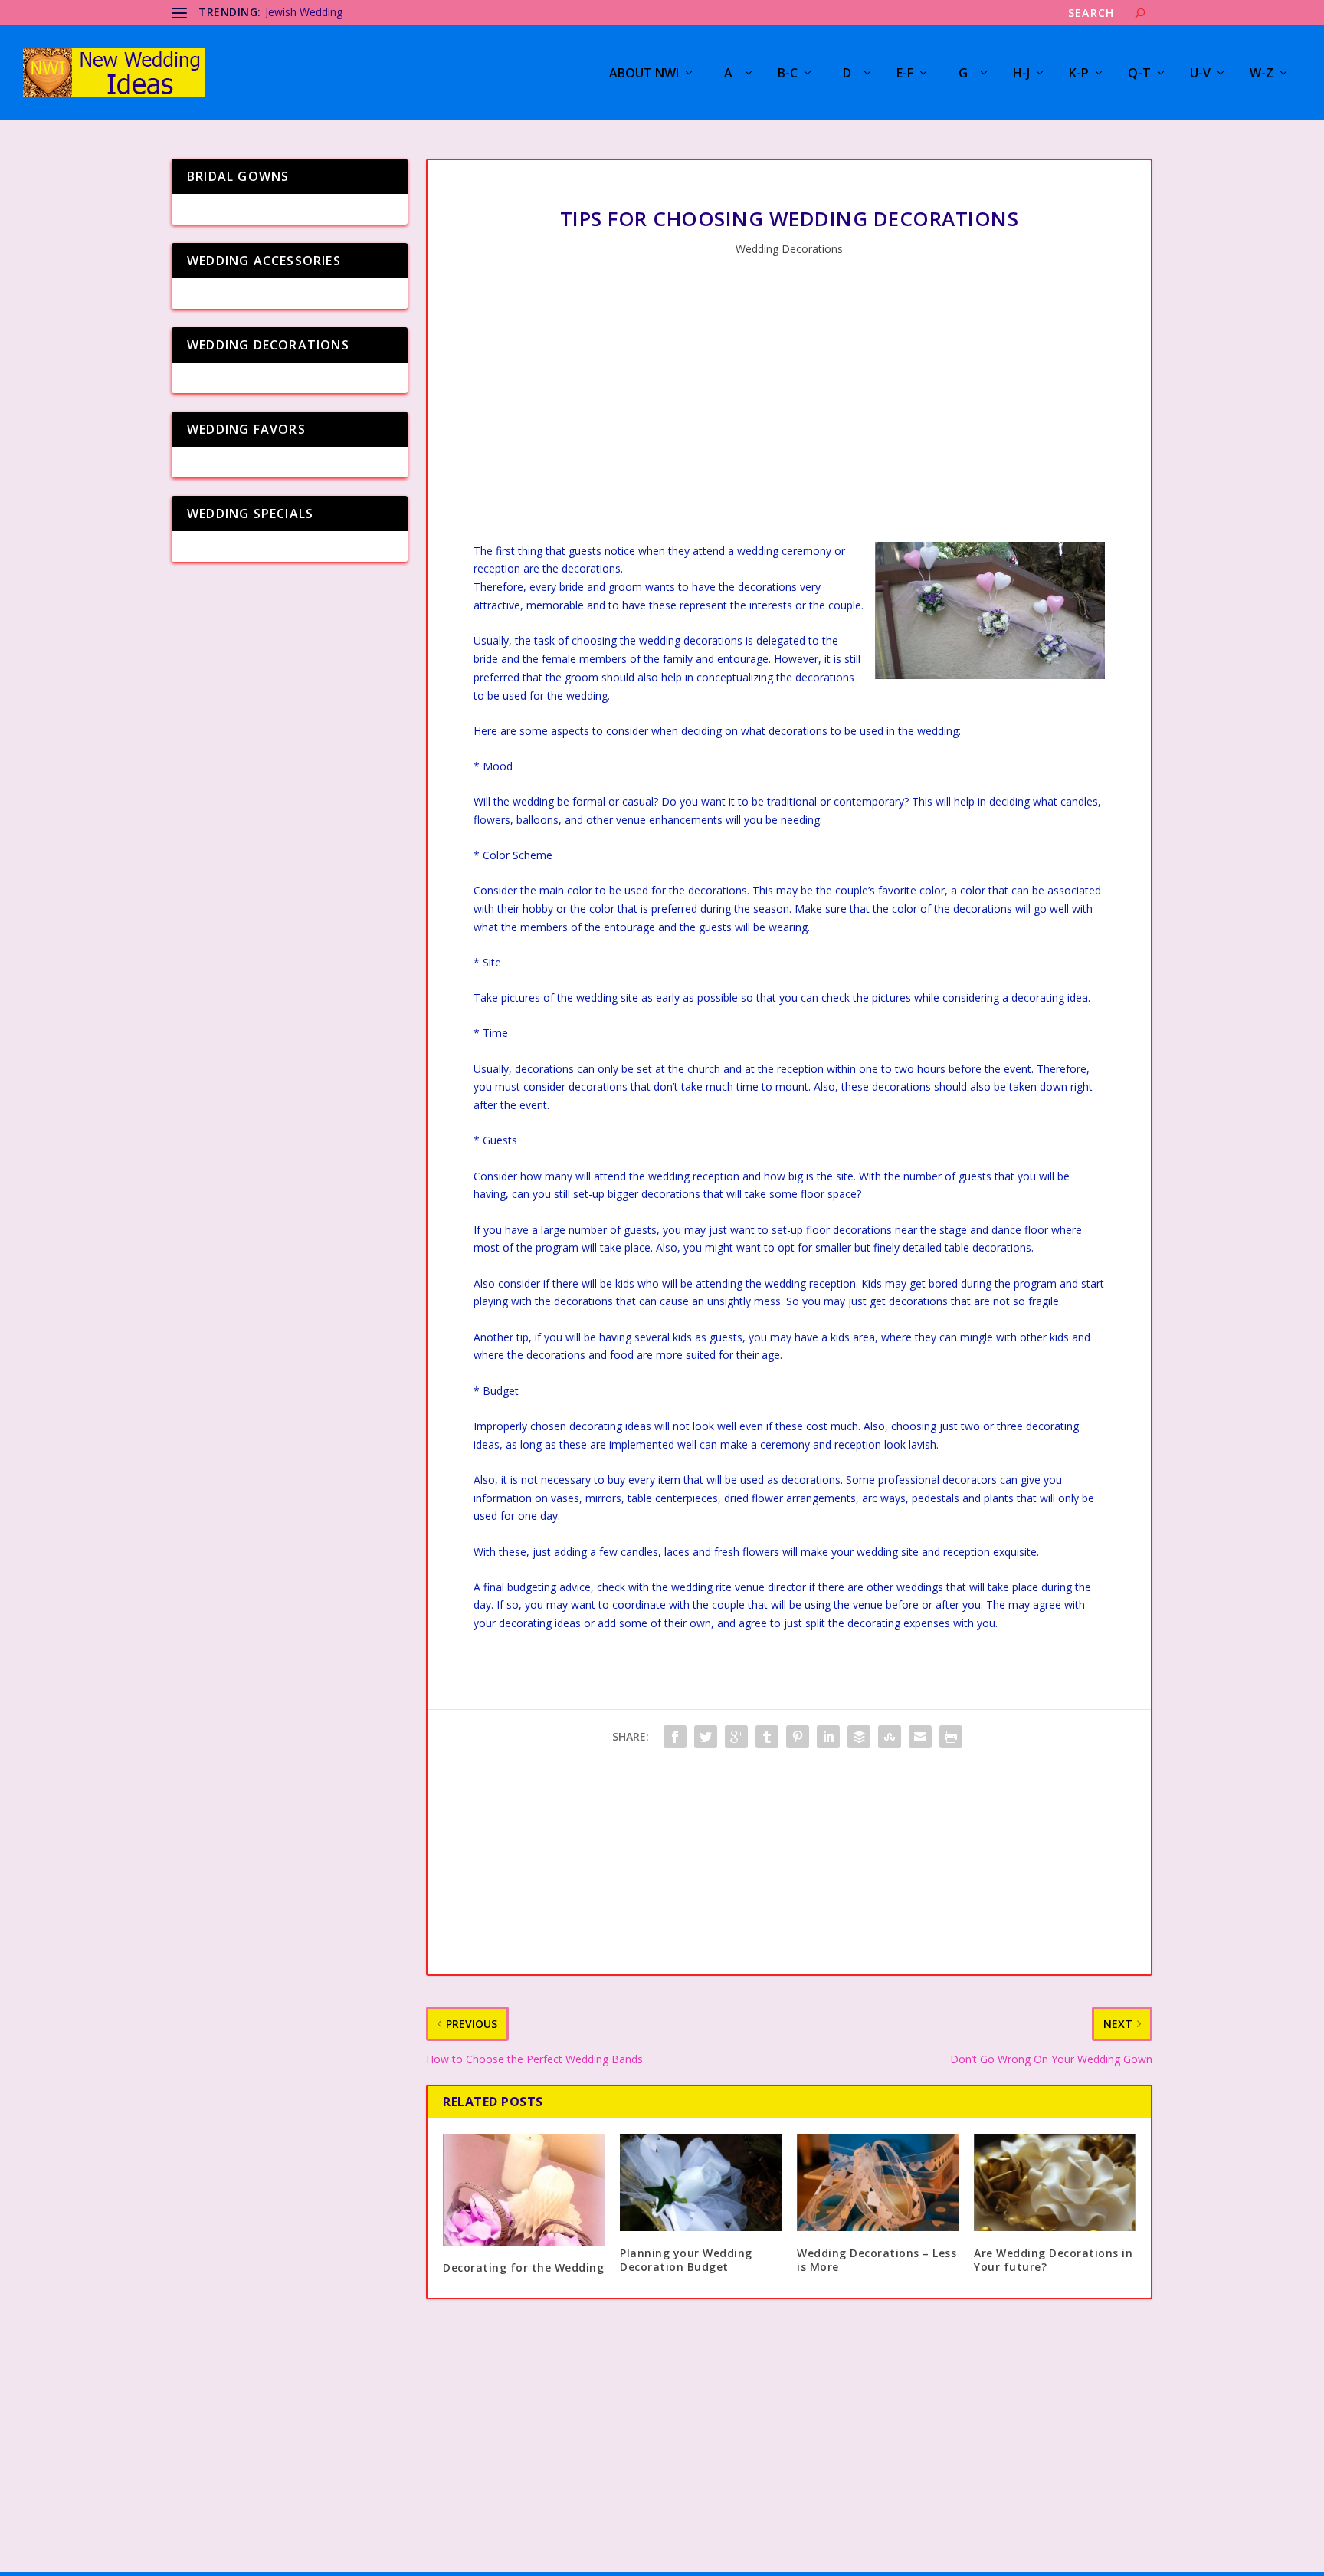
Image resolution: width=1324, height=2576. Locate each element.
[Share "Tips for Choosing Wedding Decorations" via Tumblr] (767, 1737)
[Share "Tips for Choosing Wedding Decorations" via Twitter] (706, 1737)
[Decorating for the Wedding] (524, 2190)
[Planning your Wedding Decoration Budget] (701, 2182)
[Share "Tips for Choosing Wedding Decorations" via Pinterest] (798, 1737)
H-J (1021, 74)
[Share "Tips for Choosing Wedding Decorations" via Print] (951, 1737)
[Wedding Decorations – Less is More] (878, 2182)
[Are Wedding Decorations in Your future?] (1055, 2182)
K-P (1079, 74)
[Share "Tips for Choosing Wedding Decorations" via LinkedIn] (828, 1737)
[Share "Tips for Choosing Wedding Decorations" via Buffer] (859, 1737)
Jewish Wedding (304, 12)
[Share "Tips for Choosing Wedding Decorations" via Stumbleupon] (890, 1737)
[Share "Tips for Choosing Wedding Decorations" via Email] (920, 1737)
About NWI (644, 74)
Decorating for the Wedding (523, 2268)
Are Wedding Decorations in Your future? (1053, 2260)
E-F (905, 74)
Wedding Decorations (789, 249)
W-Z (1262, 74)
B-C (788, 74)
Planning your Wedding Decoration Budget (686, 2260)
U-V (1200, 74)
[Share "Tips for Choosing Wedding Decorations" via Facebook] (675, 1737)
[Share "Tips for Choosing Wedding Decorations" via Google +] (736, 1737)
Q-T (1139, 74)
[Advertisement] (789, 412)
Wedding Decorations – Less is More (877, 2260)
